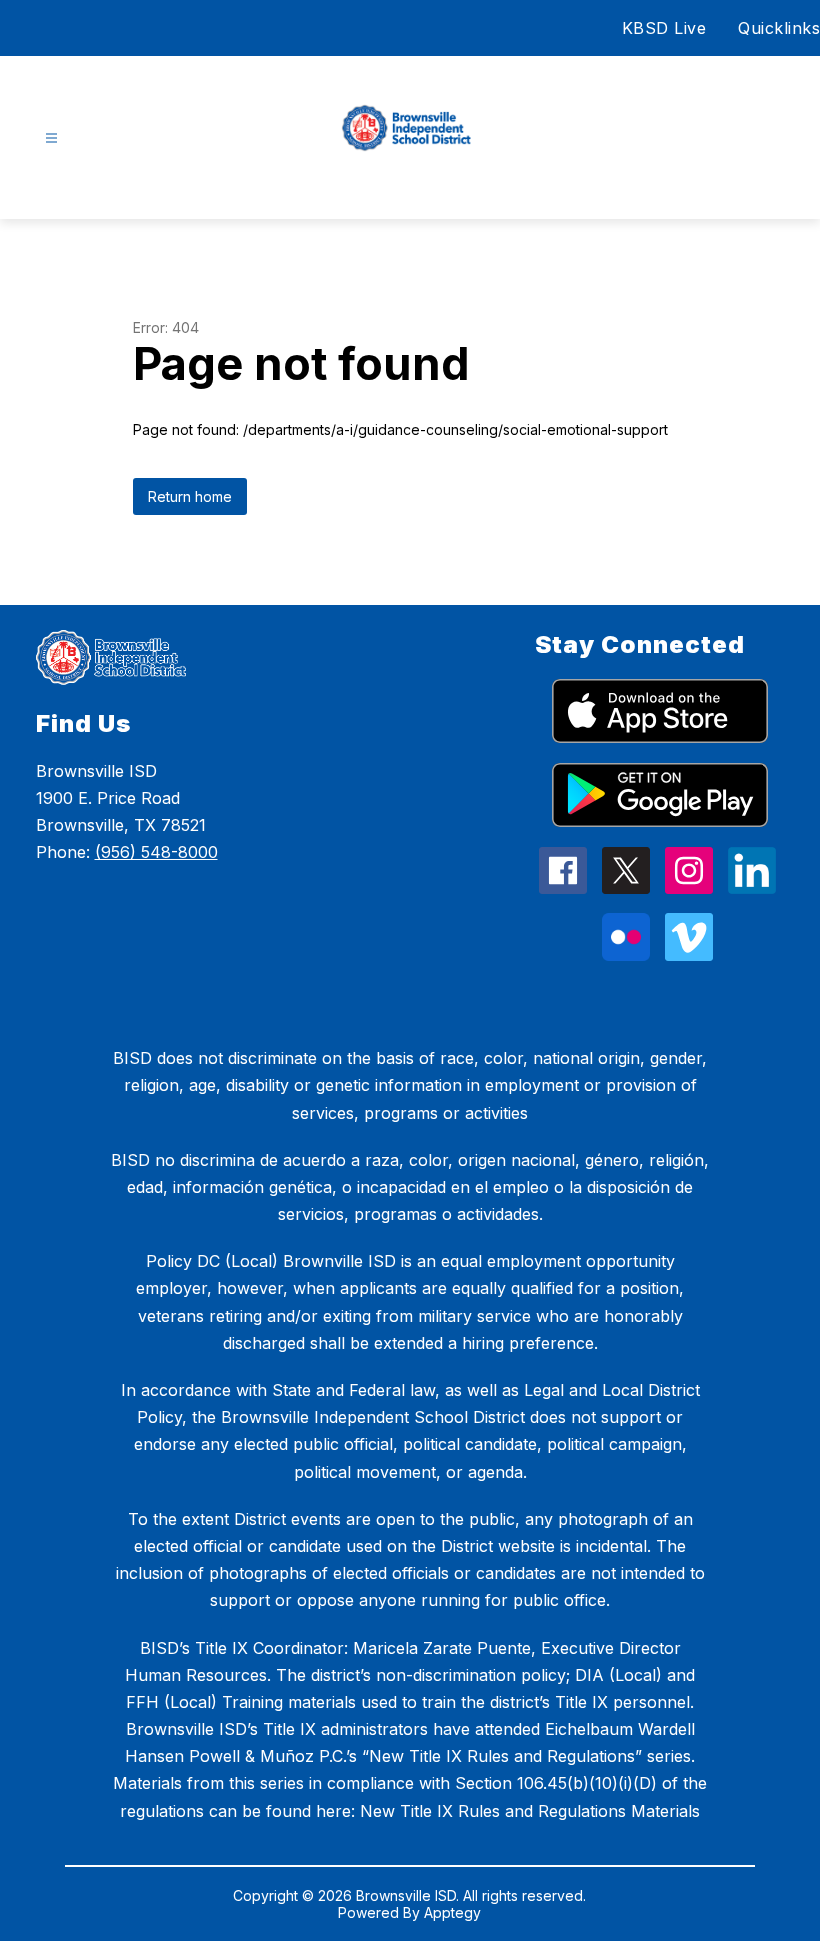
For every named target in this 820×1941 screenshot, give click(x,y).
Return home (190, 496)
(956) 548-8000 (156, 852)
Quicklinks (779, 28)
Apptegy (452, 1912)
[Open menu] (51, 138)
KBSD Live (664, 28)
